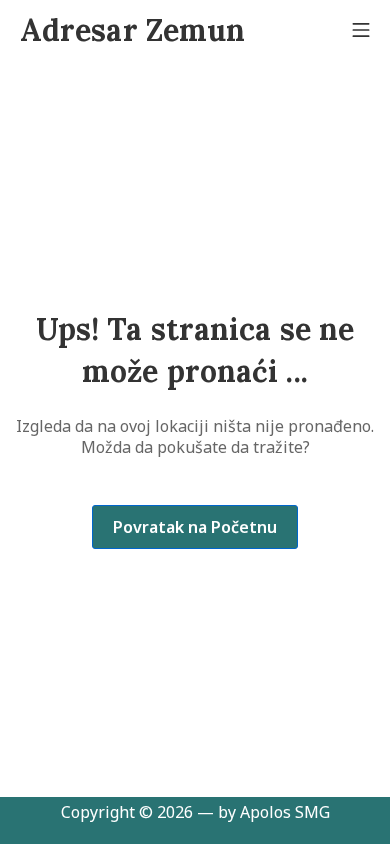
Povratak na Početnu (195, 527)
